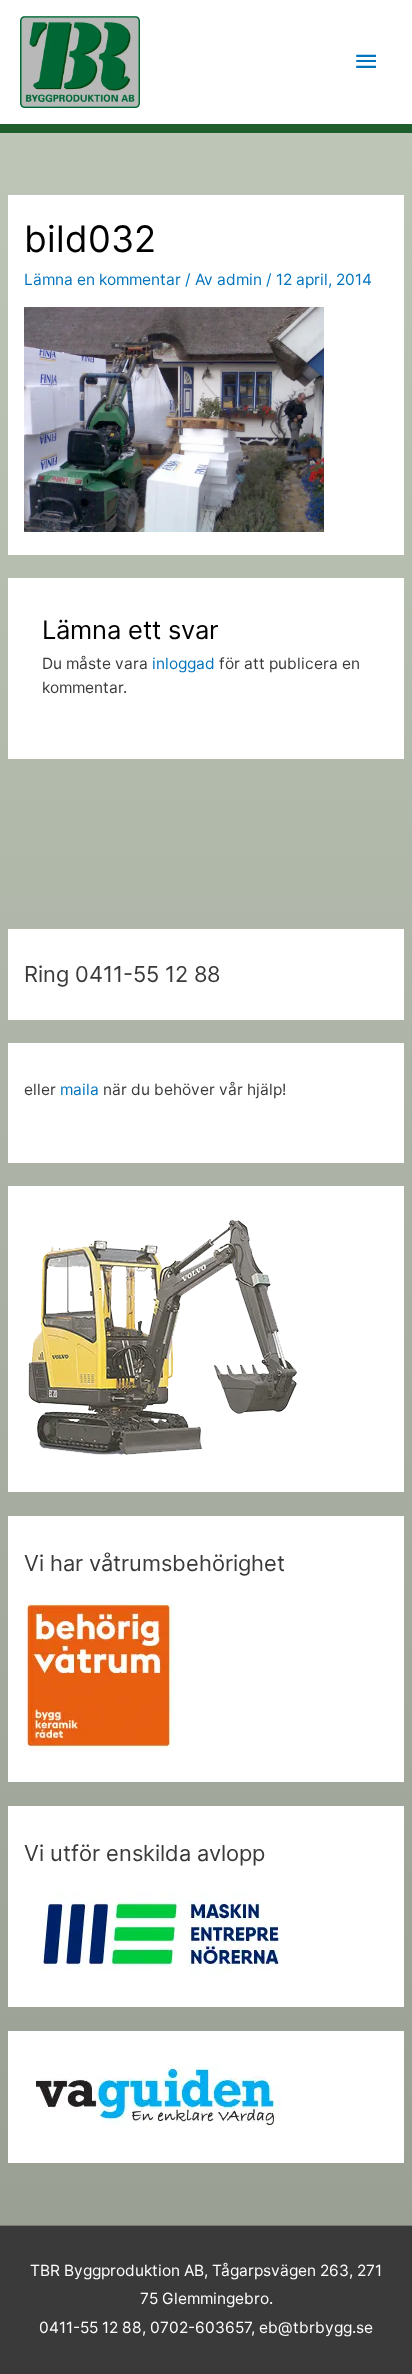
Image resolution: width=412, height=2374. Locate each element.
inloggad (183, 663)
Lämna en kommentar (102, 279)
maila (79, 1089)
